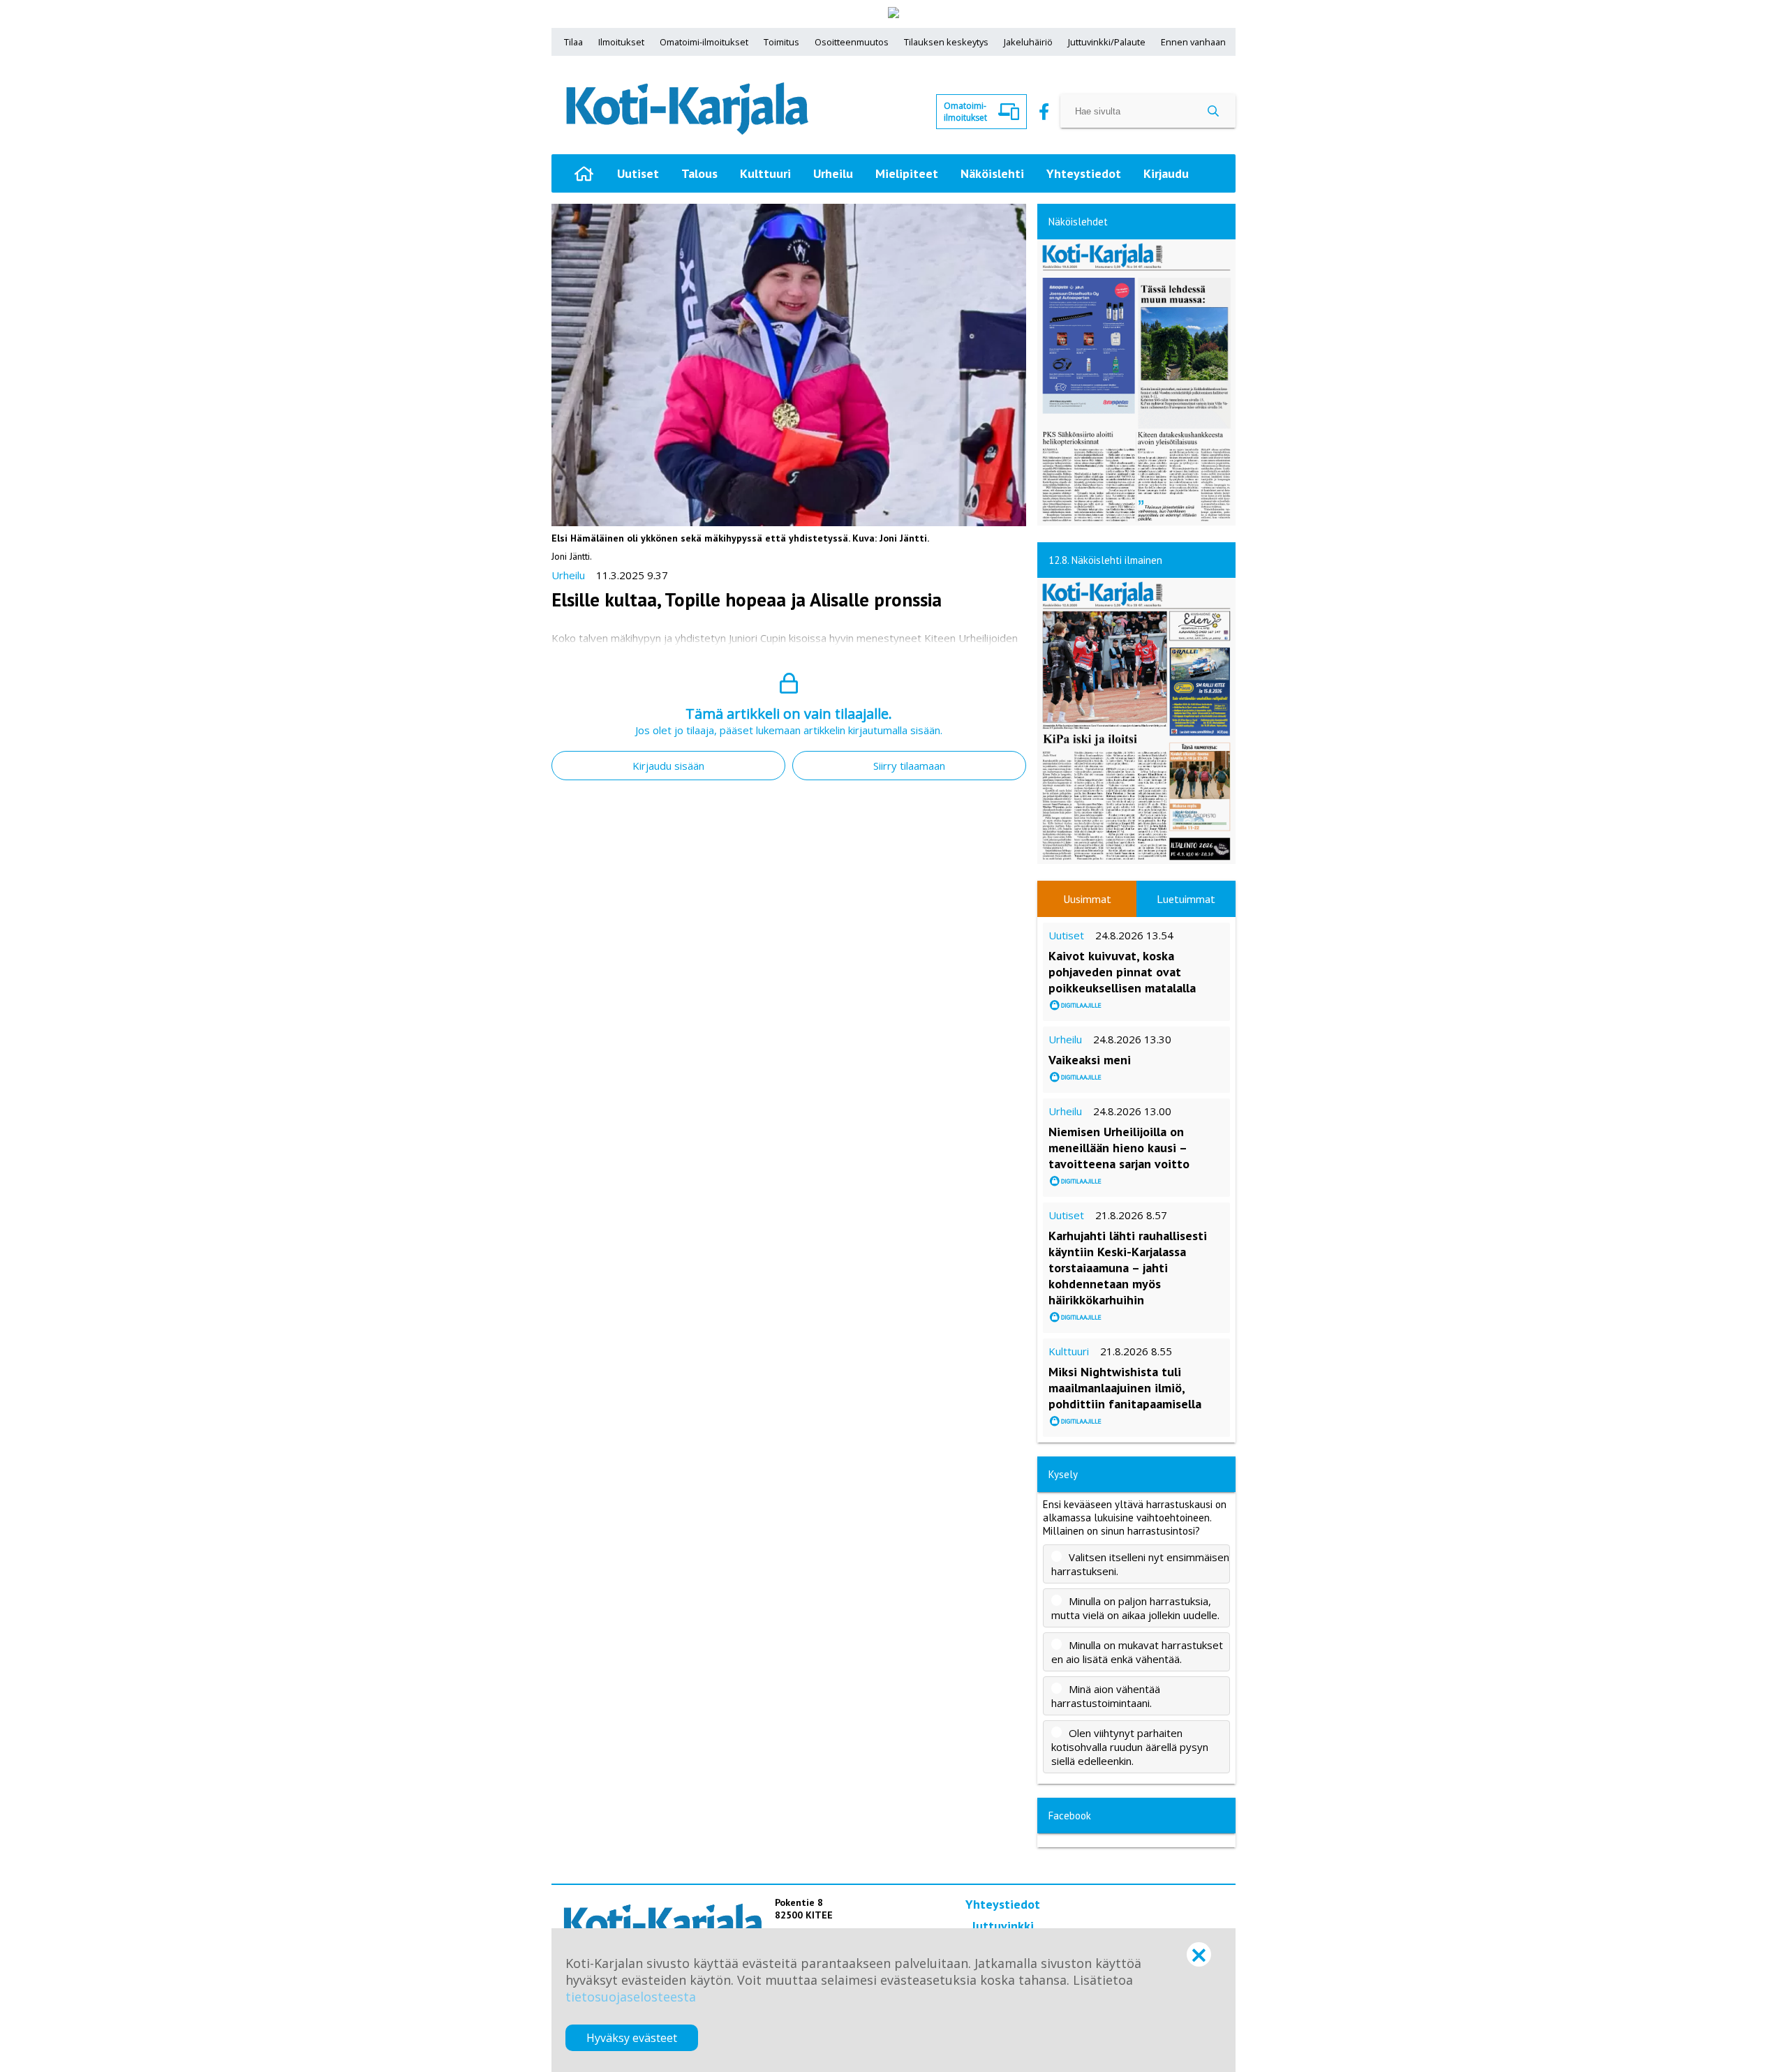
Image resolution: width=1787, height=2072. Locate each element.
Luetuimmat (1186, 899)
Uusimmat (1087, 899)
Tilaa (573, 42)
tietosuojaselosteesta (631, 1997)
